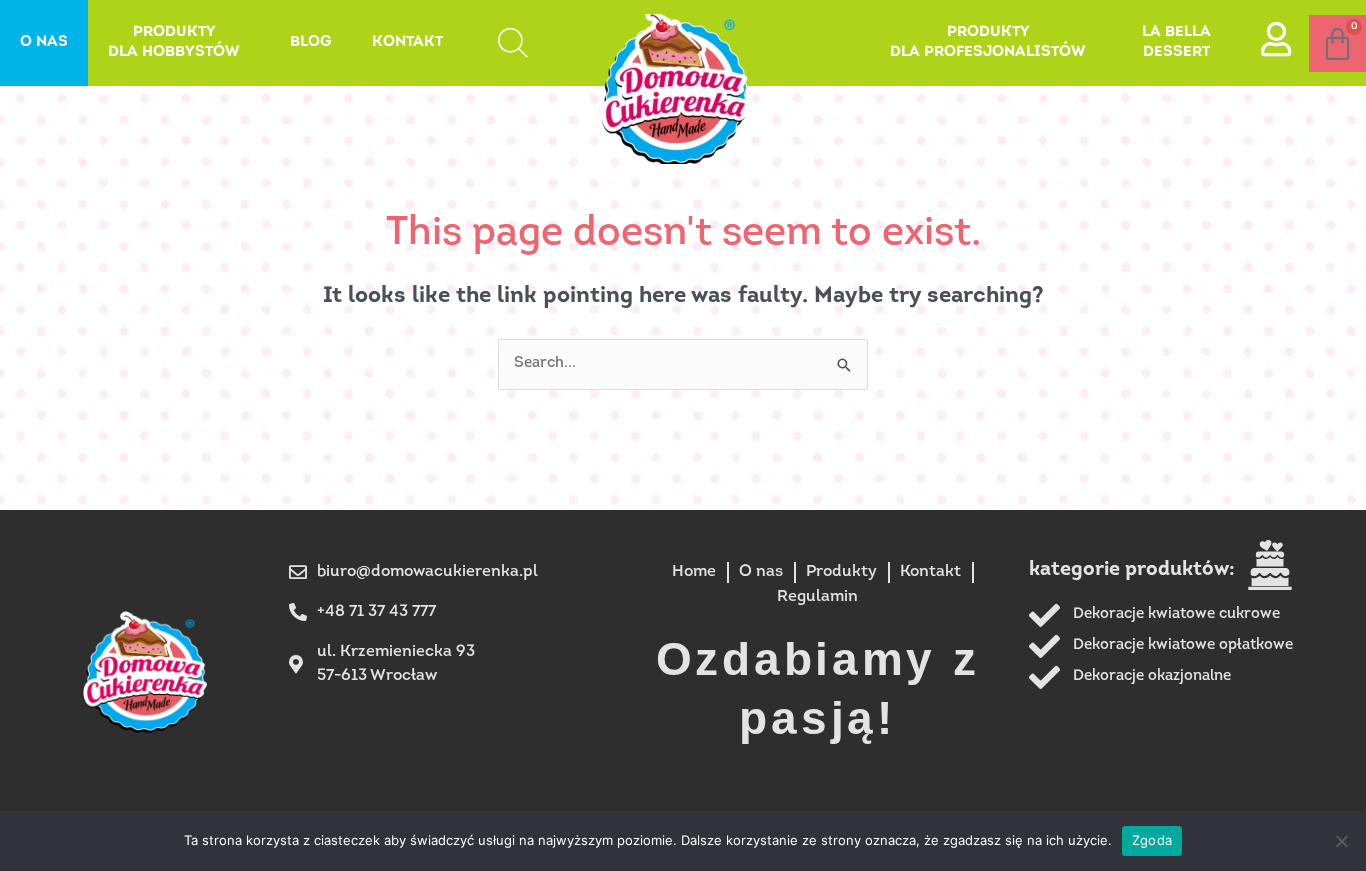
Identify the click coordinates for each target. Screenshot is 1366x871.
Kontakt (407, 42)
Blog (311, 42)
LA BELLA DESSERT (1176, 42)
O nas (44, 42)
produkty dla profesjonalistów (988, 42)
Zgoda (1152, 840)
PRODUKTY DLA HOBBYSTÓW (174, 42)
